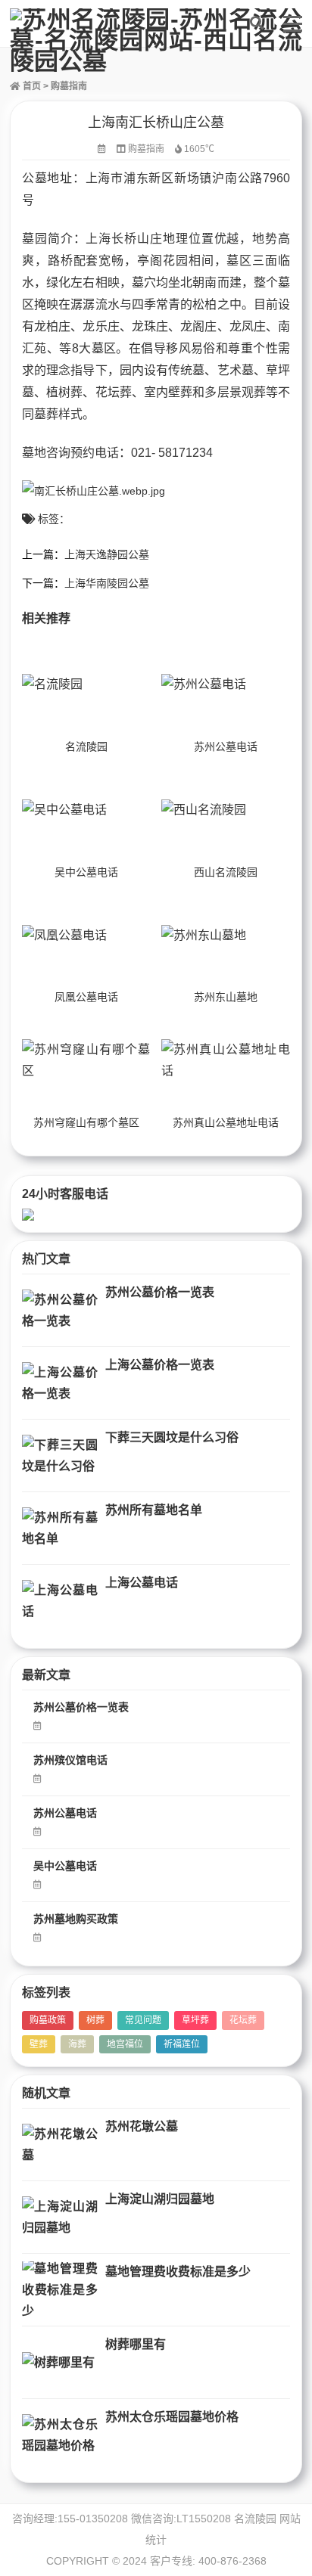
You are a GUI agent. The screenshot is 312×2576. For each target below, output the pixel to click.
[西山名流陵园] (225, 810)
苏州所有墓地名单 (154, 1510)
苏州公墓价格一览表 (160, 1292)
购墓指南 (69, 86)
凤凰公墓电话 (86, 997)
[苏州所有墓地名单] (60, 1528)
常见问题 (143, 2020)
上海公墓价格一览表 (160, 1365)
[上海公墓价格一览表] (60, 1383)
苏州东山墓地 (226, 997)
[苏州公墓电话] (225, 685)
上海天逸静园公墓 (107, 554)
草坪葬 (195, 2020)
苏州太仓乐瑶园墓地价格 (172, 2417)
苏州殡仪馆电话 (70, 1760)
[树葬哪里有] (60, 2362)
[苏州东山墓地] (225, 935)
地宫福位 (125, 2044)
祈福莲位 (182, 2044)
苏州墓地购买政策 (76, 1919)
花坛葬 (243, 2020)
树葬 (95, 2020)
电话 (107, 453)
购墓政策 (48, 2020)
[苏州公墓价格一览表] (60, 1310)
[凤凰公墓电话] (86, 935)
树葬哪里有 (136, 2344)
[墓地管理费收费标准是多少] (60, 2290)
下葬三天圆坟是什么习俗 (172, 1437)
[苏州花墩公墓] (60, 2145)
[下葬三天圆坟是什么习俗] (60, 1456)
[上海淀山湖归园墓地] (60, 2217)
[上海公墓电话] (60, 1601)
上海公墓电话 (142, 1583)
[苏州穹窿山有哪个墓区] (86, 1061)
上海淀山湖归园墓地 (160, 2199)
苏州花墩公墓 (142, 2126)
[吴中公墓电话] (86, 810)
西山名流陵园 (226, 872)
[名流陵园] (86, 685)
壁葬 (39, 2044)
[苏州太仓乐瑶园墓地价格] (60, 2435)
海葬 (77, 2044)
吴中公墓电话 (86, 872)
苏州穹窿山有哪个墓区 (86, 1122)
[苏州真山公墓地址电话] (225, 1061)
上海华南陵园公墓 (107, 583)
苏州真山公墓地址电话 (226, 1122)
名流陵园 (86, 746)
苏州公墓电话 (226, 746)
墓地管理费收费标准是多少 (178, 2272)
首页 (31, 86)
